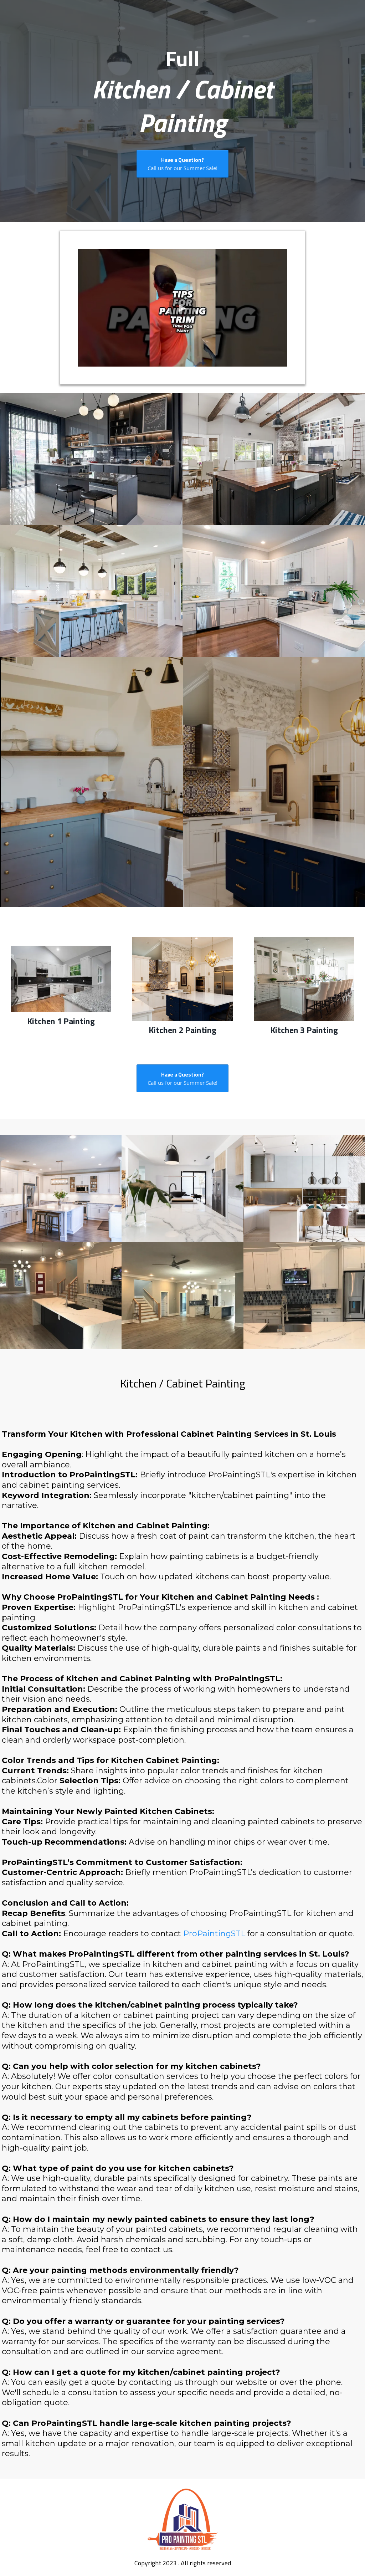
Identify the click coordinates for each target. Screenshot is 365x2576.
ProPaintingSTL (214, 1934)
